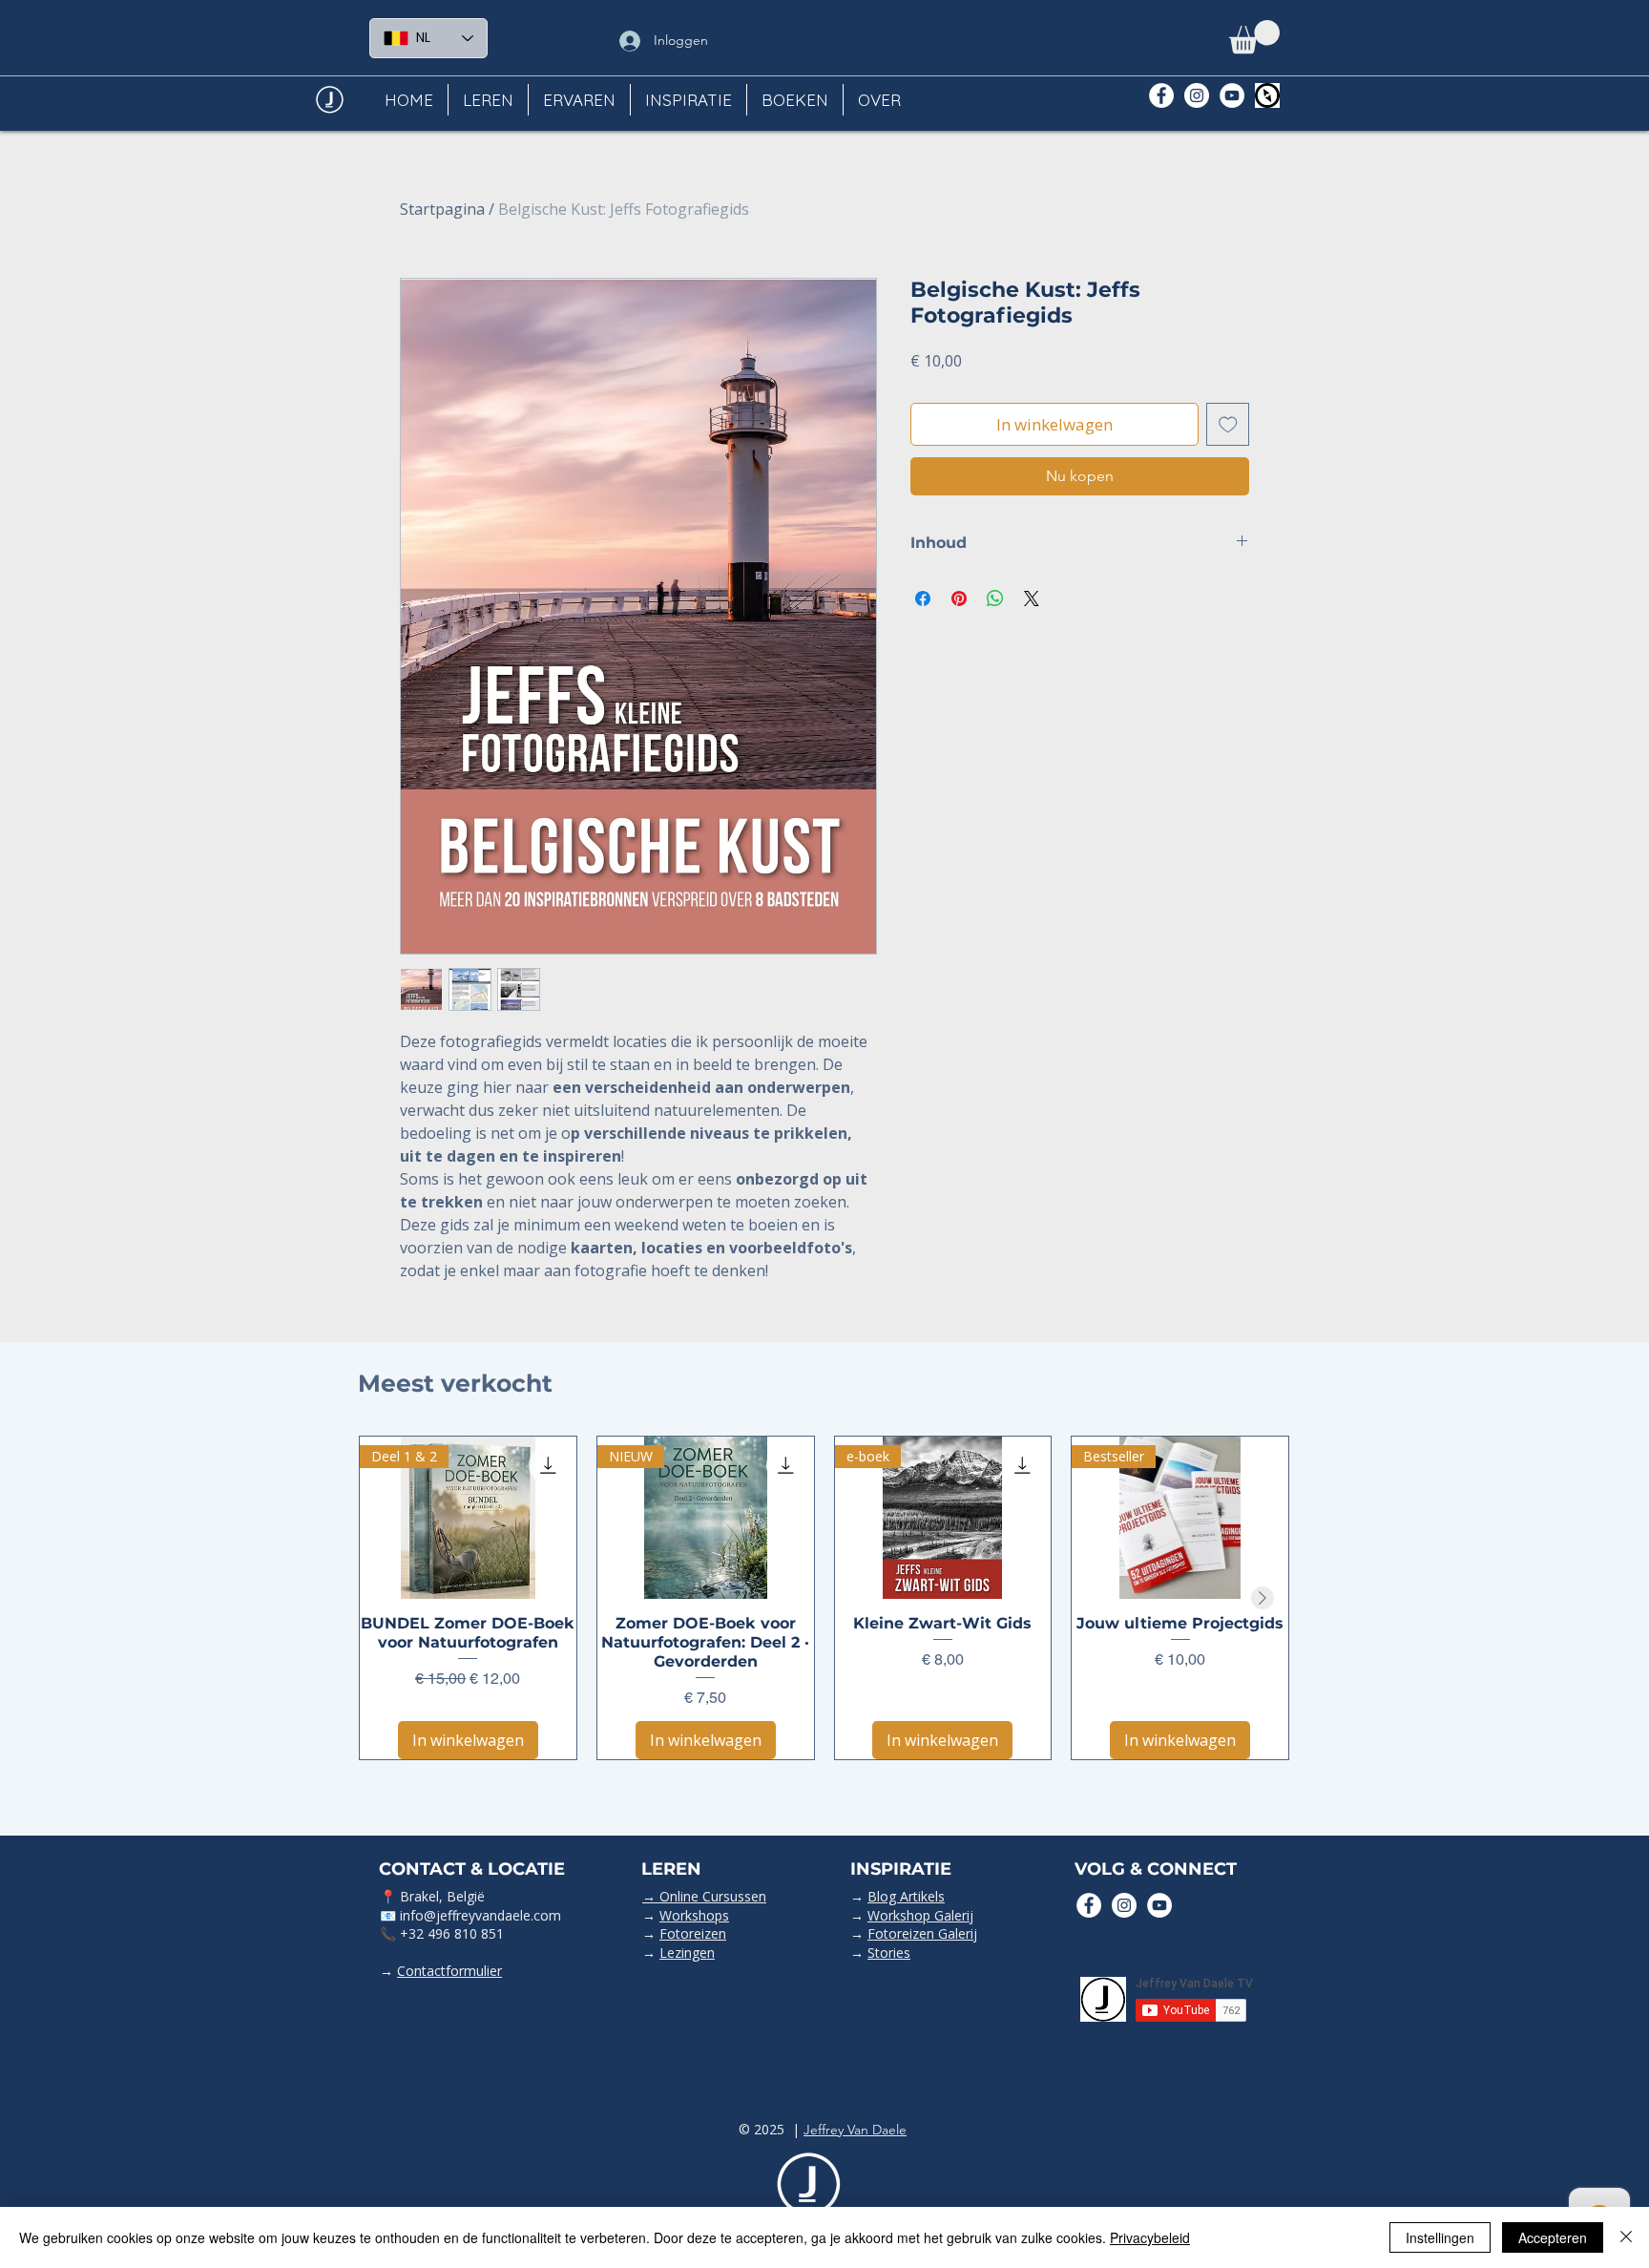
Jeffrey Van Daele (855, 2130)
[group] (824, 1598)
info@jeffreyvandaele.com (480, 1915)
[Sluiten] (1626, 2237)
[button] (1254, 37)
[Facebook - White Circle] (1161, 95)
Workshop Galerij (920, 1915)
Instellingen (1440, 2237)
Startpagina (442, 209)
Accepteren (1553, 2237)
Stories (889, 1953)
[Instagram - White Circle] (1197, 95)
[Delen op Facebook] (923, 598)
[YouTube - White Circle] (1232, 95)
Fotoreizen (693, 1933)
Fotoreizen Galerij (922, 1933)
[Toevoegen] (1228, 425)
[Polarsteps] (1267, 95)
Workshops (694, 1915)
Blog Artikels (906, 1896)
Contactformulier (449, 1971)
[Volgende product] (1263, 1598)
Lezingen (687, 1953)
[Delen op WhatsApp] (995, 598)
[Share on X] (1032, 598)
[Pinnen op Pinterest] (959, 598)
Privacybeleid (1150, 2237)
